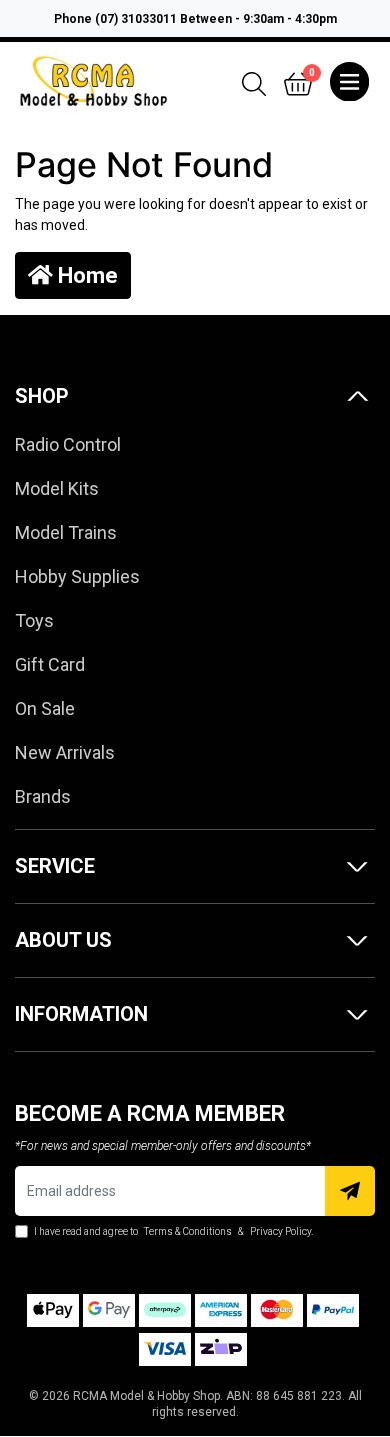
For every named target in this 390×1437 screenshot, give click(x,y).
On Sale (45, 708)
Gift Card (50, 664)
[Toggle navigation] (349, 82)
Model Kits (57, 488)
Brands (43, 796)
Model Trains (66, 532)
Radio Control (68, 444)
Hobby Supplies (77, 576)
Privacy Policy (280, 1231)
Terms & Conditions (188, 1231)
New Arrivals (65, 752)
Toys (34, 620)
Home (85, 275)
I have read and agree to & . (172, 1231)
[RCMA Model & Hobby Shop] (93, 80)
